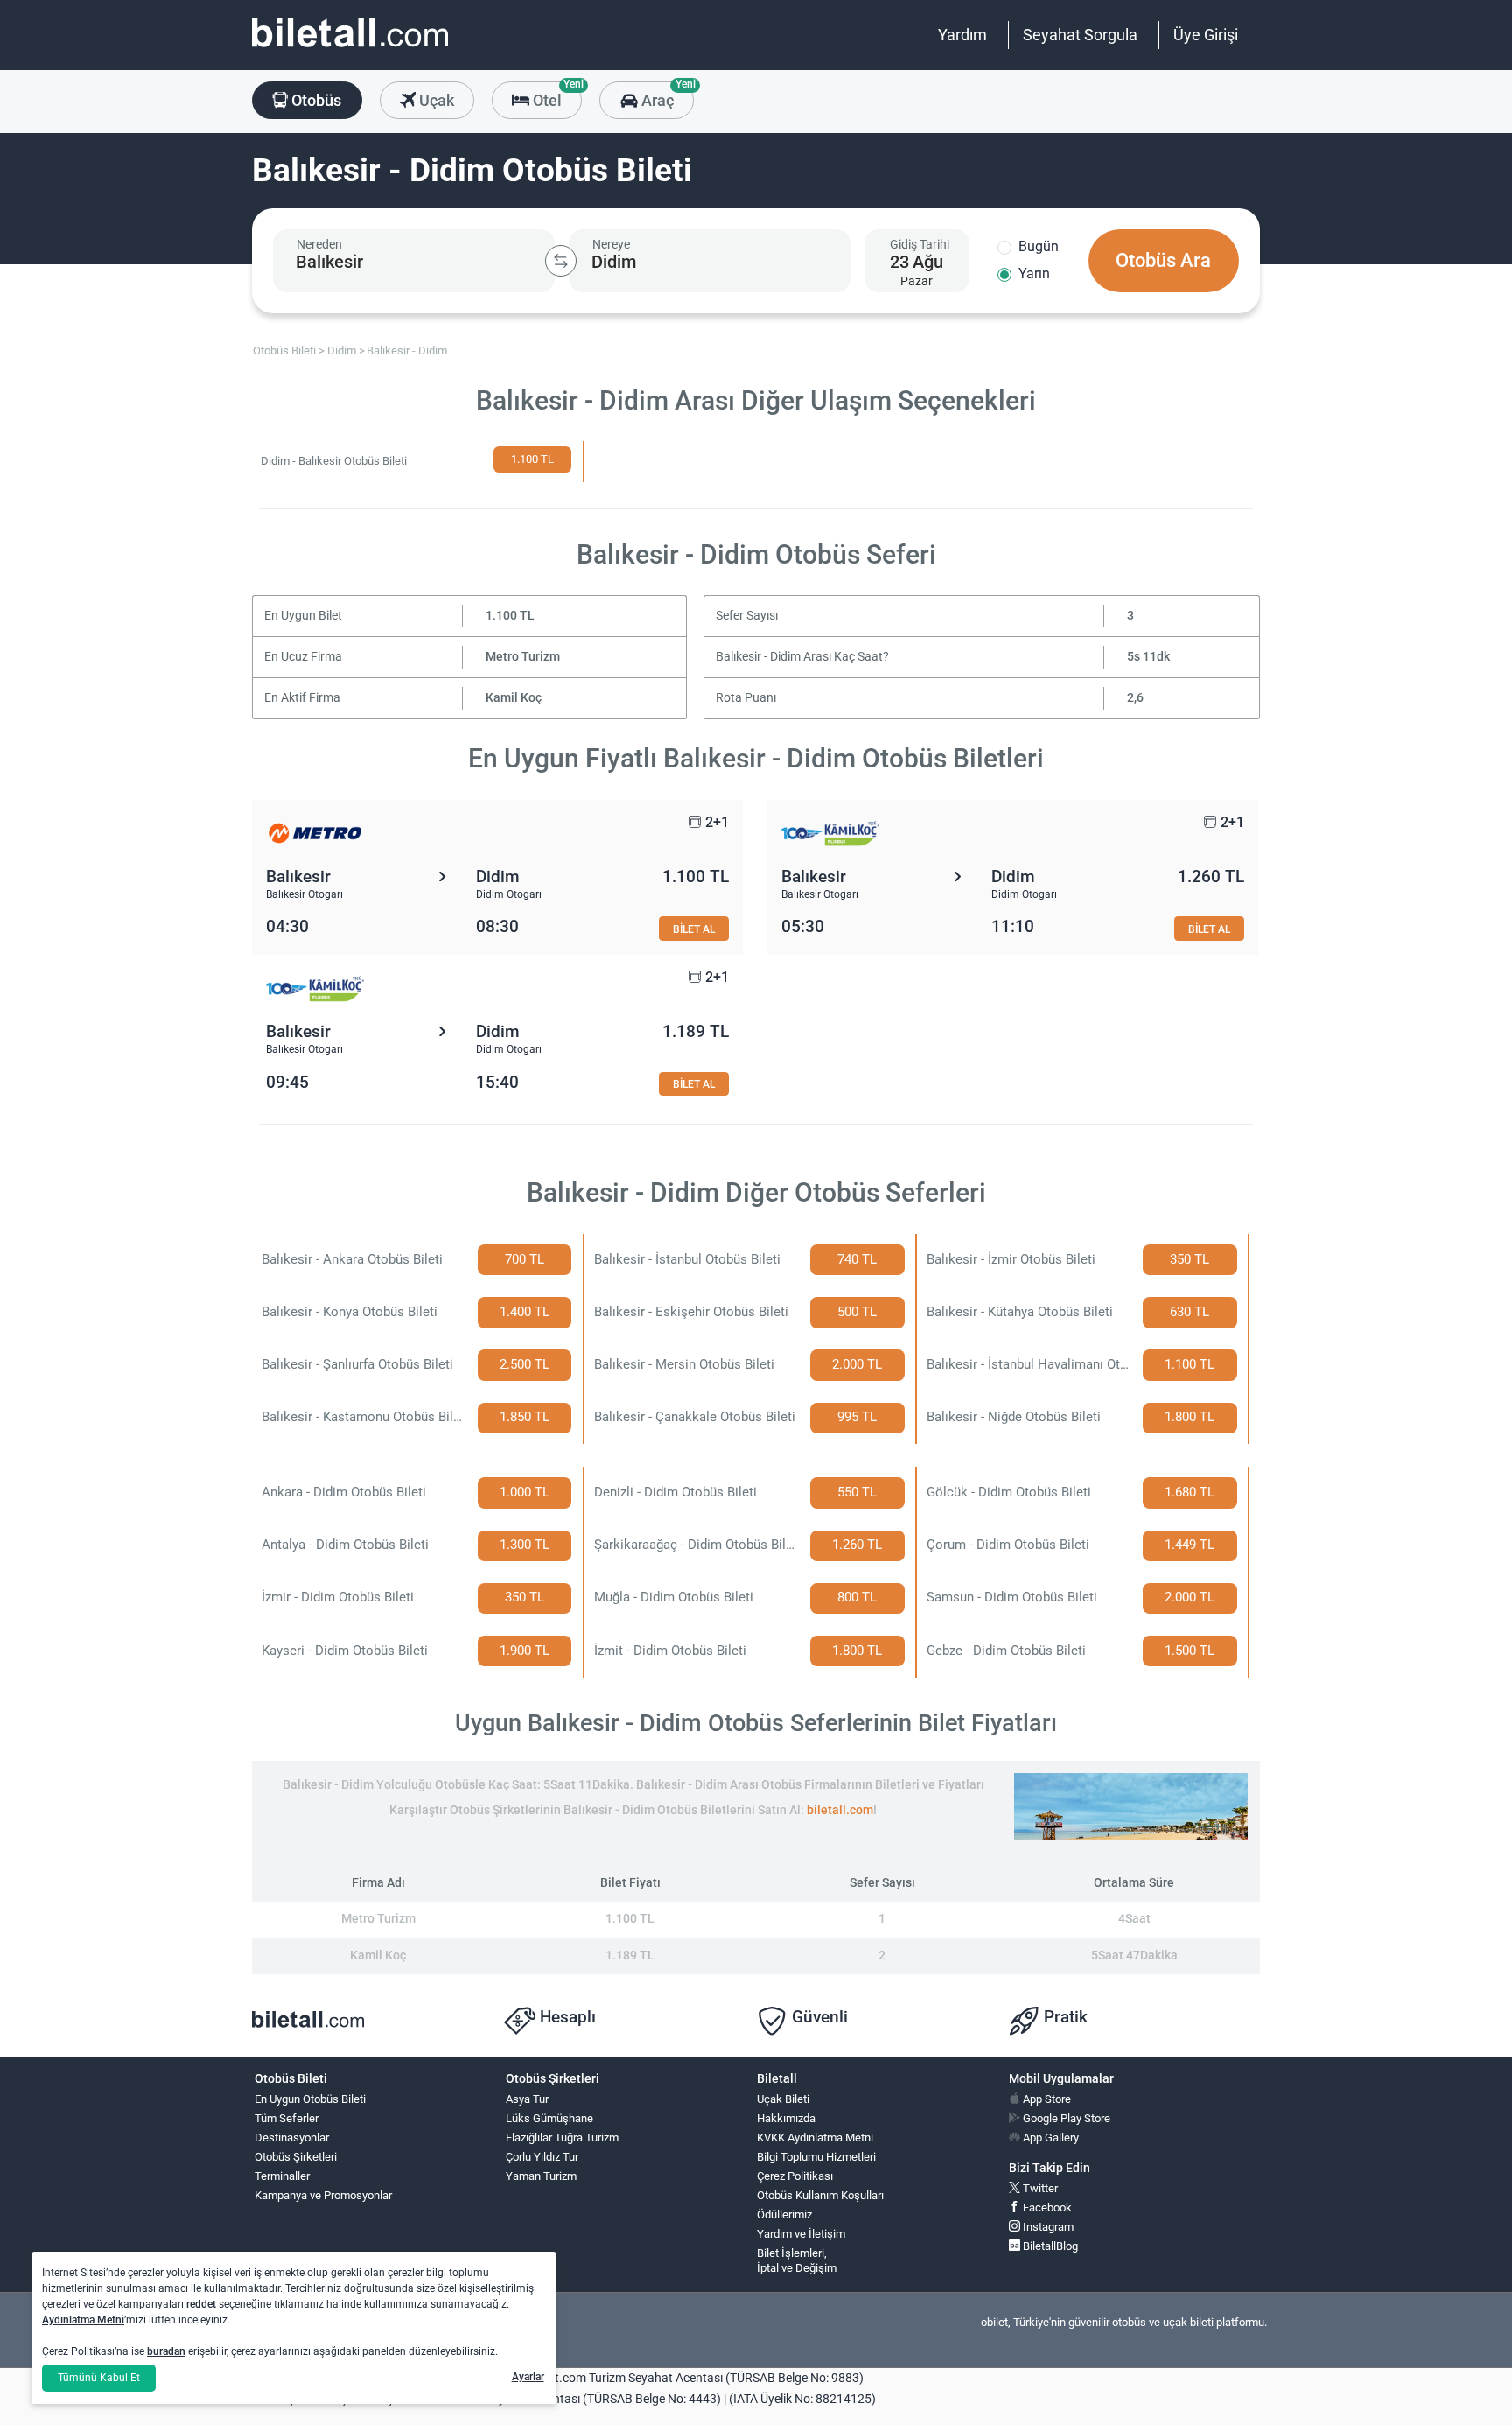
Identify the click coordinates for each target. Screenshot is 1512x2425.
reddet (201, 2304)
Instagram (1047, 2227)
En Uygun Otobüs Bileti (310, 2099)
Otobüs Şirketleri (296, 2157)
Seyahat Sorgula (1080, 35)
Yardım (962, 35)
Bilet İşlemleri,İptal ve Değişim (797, 2260)
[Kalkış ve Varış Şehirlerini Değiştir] (561, 261)
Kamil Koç (514, 698)
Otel (556, 95)
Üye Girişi (1206, 35)
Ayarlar (528, 2377)
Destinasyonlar (292, 2138)
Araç (665, 95)
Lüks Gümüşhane (549, 2118)
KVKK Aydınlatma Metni (815, 2138)
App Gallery (1050, 2138)
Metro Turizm (523, 657)
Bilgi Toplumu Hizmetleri (816, 2157)
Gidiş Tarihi (920, 244)
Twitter (1039, 2188)
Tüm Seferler (287, 2118)
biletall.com (840, 1810)
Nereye (611, 244)
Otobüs (315, 100)
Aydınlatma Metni (83, 2320)
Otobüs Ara (1163, 260)
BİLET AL (694, 929)
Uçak (435, 100)
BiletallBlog (1049, 2246)
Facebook (1046, 2208)
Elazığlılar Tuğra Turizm (562, 2138)
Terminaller (282, 2176)
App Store (1046, 2099)
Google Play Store (1065, 2118)
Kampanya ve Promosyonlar (323, 2195)
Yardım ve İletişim (801, 2234)
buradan (166, 2351)
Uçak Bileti (783, 2099)
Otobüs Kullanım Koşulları (820, 2195)
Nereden (319, 244)
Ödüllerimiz (784, 2215)
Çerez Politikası (795, 2176)
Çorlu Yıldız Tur (542, 2157)
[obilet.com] (350, 49)
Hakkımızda (786, 2118)
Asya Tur (527, 2099)
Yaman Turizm (541, 2176)
